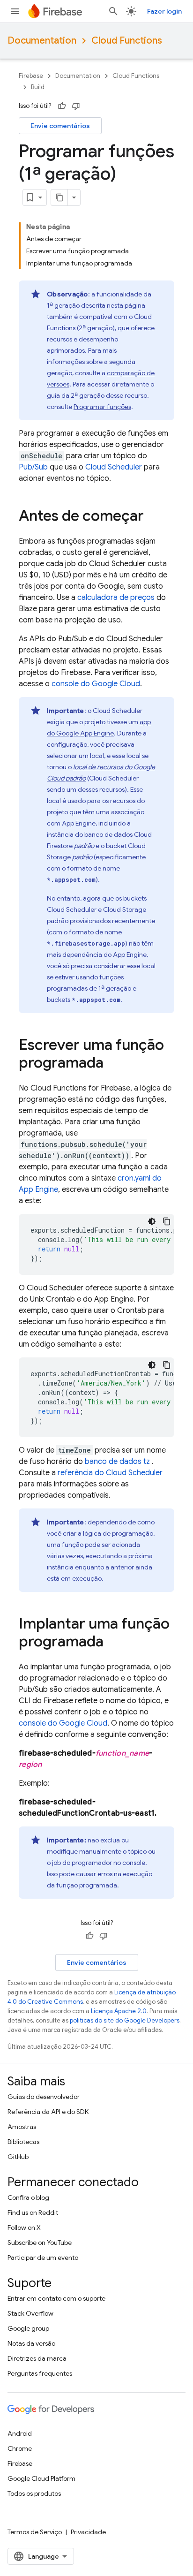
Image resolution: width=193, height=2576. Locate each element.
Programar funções (102, 407)
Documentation (42, 41)
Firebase (31, 76)
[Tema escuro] (152, 1221)
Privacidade (88, 2532)
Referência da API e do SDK (48, 2112)
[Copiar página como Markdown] (59, 197)
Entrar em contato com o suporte (56, 2298)
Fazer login (164, 11)
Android (20, 2433)
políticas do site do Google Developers (125, 2020)
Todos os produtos (34, 2493)
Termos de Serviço (35, 2532)
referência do (110, 1473)
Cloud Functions (127, 41)
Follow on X (24, 2227)
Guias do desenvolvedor (44, 2097)
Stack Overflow (30, 2313)
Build (38, 87)
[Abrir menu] (15, 11)
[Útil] (62, 106)
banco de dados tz (118, 1462)
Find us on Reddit (33, 2212)
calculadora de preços (116, 598)
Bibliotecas (23, 2142)
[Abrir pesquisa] (113, 11)
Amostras (22, 2127)
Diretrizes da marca (37, 2358)
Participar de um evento (43, 2258)
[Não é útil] (76, 106)
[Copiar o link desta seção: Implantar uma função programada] (113, 1643)
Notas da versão (31, 2343)
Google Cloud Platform (41, 2478)
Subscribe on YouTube (40, 2243)
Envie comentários (60, 126)
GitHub (18, 2157)
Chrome (20, 2448)
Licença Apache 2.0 (119, 2011)
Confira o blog (28, 2197)
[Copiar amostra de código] (167, 1221)
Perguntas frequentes (40, 2373)
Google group (28, 2328)
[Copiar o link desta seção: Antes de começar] (153, 517)
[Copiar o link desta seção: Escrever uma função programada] (113, 1064)
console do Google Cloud (96, 684)
